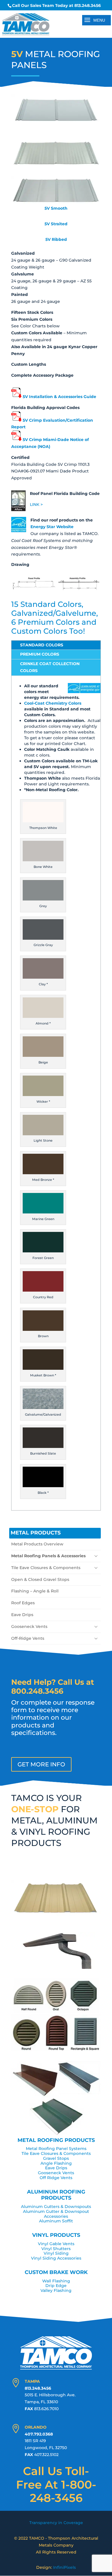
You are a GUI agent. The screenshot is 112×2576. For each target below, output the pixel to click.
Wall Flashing (56, 2281)
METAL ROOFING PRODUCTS (56, 2140)
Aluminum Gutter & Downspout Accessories (56, 2214)
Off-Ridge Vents (28, 1638)
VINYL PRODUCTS (56, 2235)
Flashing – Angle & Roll (35, 1591)
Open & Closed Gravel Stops (40, 1579)
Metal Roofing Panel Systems (56, 2149)
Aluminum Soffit (56, 2221)
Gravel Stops (56, 2158)
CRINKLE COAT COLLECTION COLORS (50, 667)
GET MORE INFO (41, 1764)
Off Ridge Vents (56, 2178)
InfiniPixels (64, 2567)
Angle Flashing (56, 2163)
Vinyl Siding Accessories (56, 2258)
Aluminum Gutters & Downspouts (56, 2207)
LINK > (36, 504)
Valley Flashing (56, 2290)
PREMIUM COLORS (40, 654)
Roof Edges (23, 1603)
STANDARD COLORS (42, 645)
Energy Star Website (52, 527)
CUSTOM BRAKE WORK (56, 2272)
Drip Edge (56, 2286)
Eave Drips (22, 1615)
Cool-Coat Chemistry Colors (53, 703)
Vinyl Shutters (56, 2249)
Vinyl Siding (56, 2253)
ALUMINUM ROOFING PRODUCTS (56, 2195)
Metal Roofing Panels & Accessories (48, 1556)
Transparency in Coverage (56, 2523)
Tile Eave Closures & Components (46, 1568)
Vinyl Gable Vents (56, 2244)
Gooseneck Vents (29, 1626)
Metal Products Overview (37, 1544)
